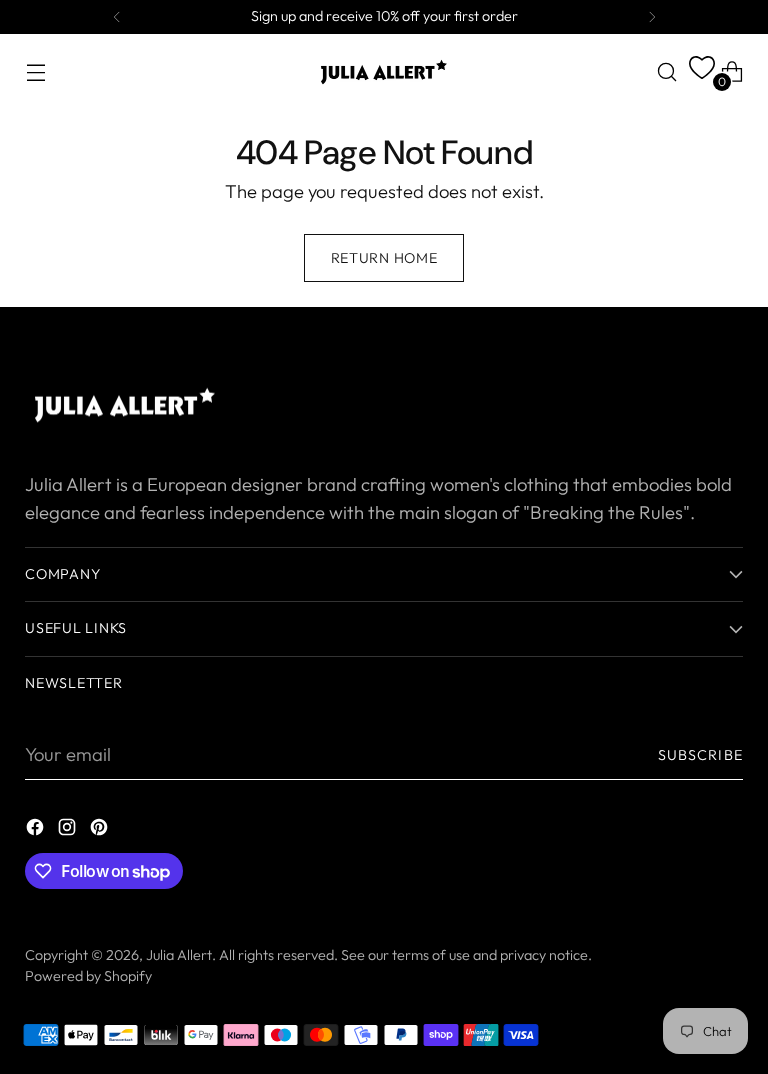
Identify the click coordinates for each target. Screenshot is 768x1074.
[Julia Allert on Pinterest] (101, 831)
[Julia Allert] (384, 72)
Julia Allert (179, 955)
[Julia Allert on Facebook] (37, 831)
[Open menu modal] (35, 71)
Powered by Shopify (88, 976)
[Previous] (117, 17)
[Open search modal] (667, 71)
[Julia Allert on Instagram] (69, 831)
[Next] (652, 17)
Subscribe (700, 755)
